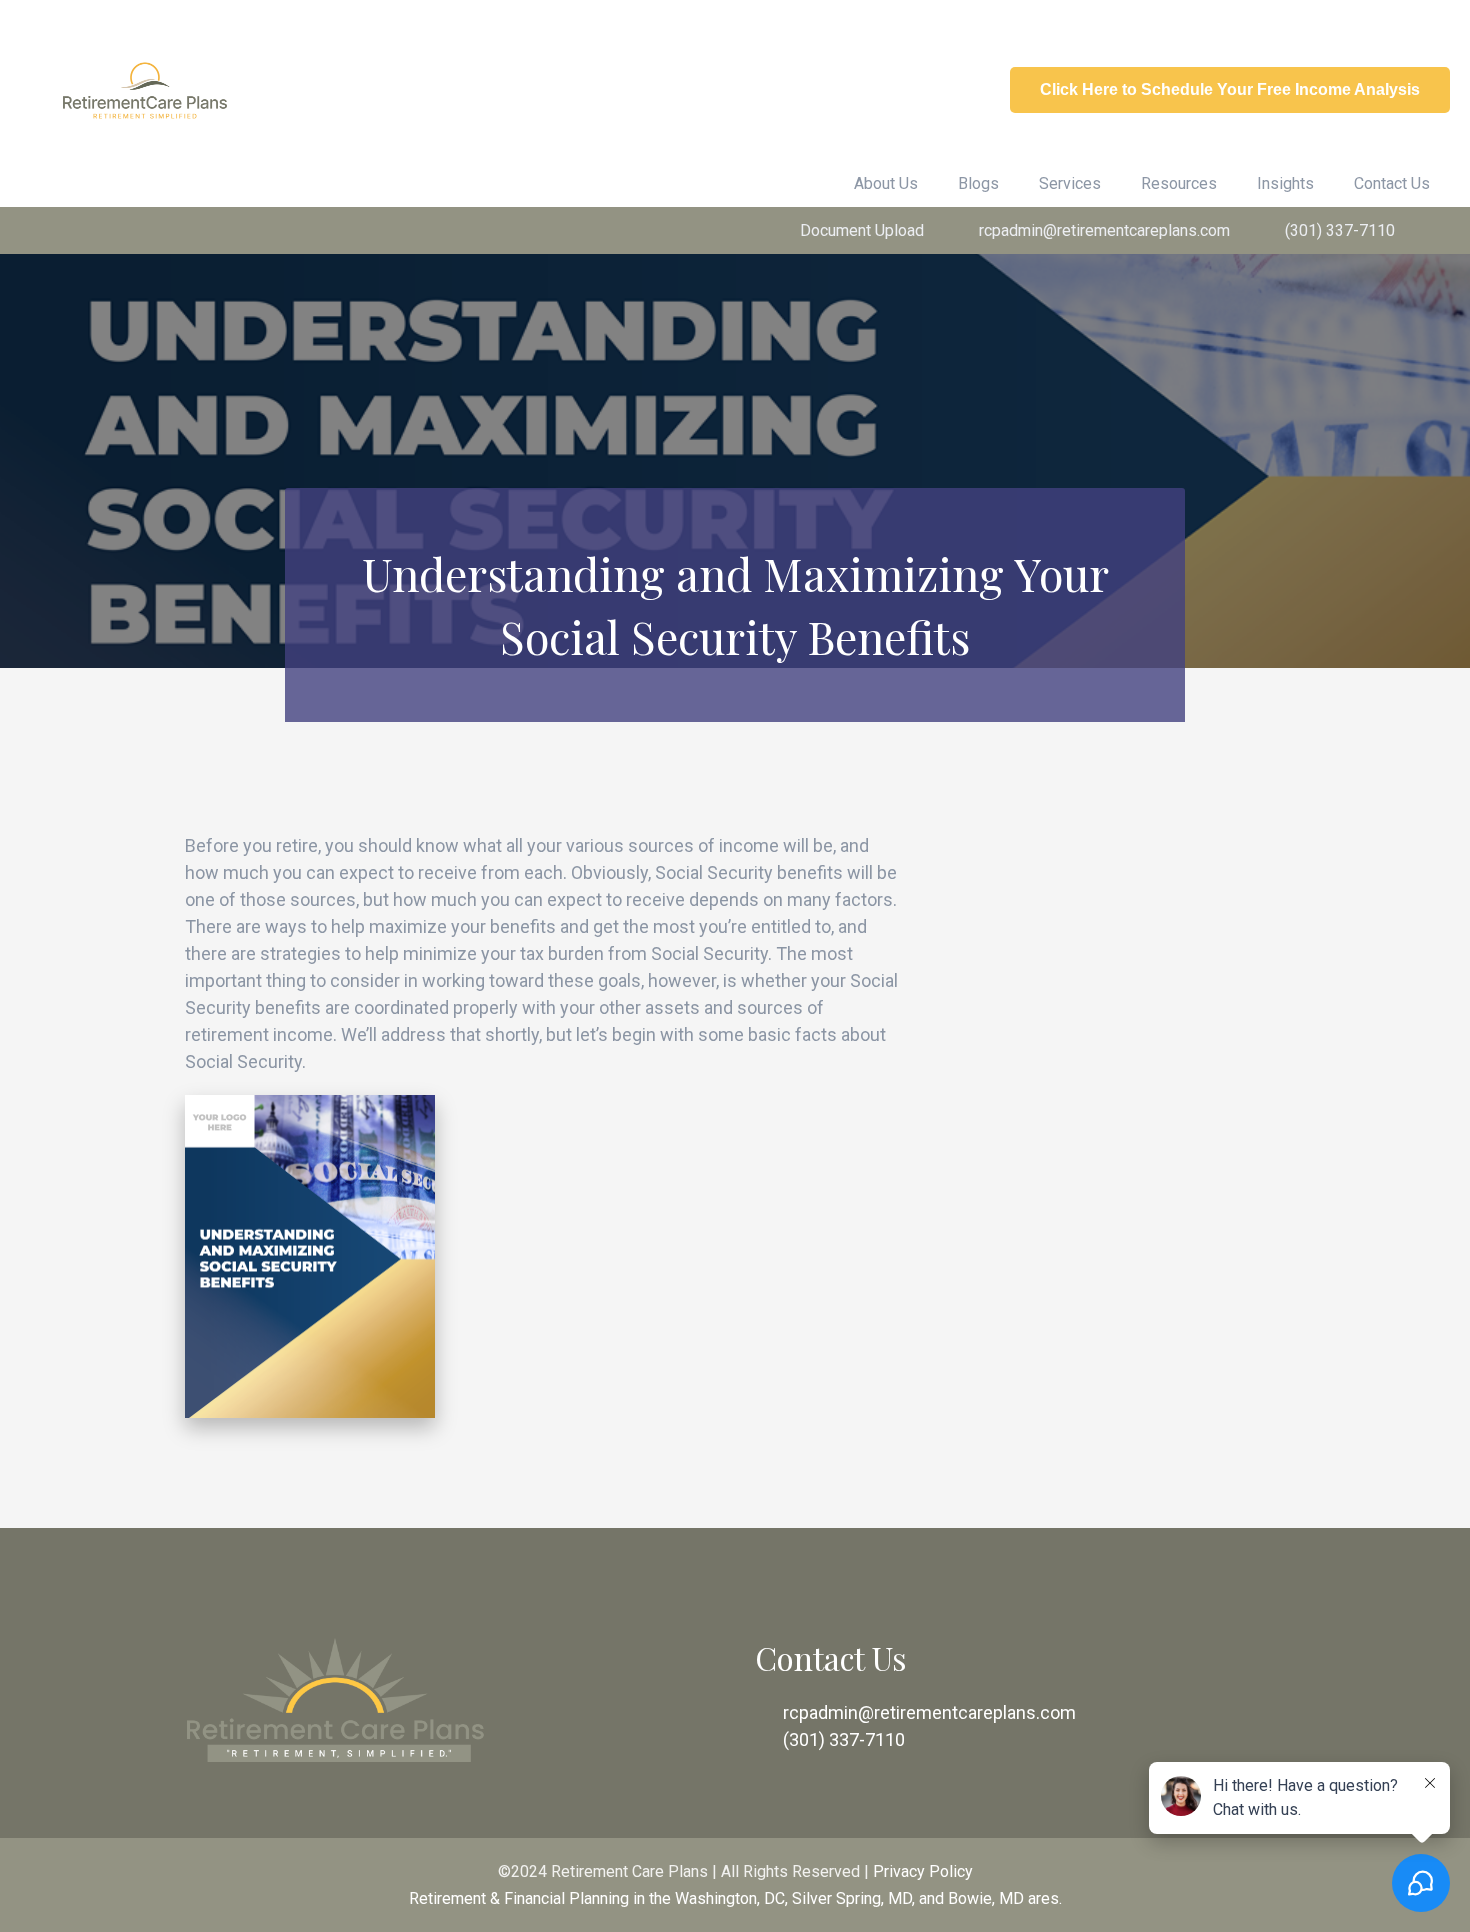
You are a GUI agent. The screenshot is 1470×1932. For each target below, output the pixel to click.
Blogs (978, 183)
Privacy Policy (923, 1871)
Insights (1285, 183)
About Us (886, 183)
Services (1070, 183)
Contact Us (1392, 183)
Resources (1179, 183)
